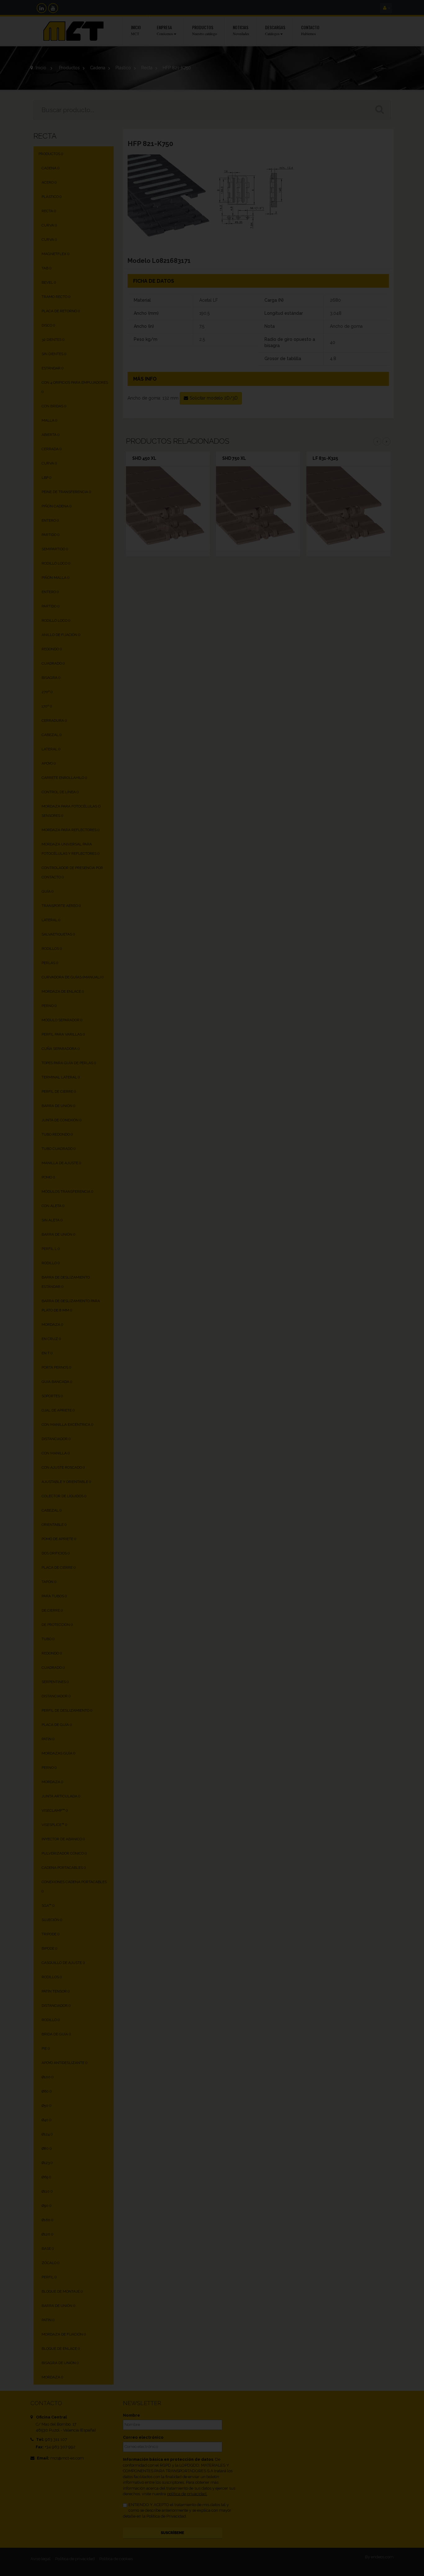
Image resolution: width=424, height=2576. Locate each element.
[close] (344, 1217)
